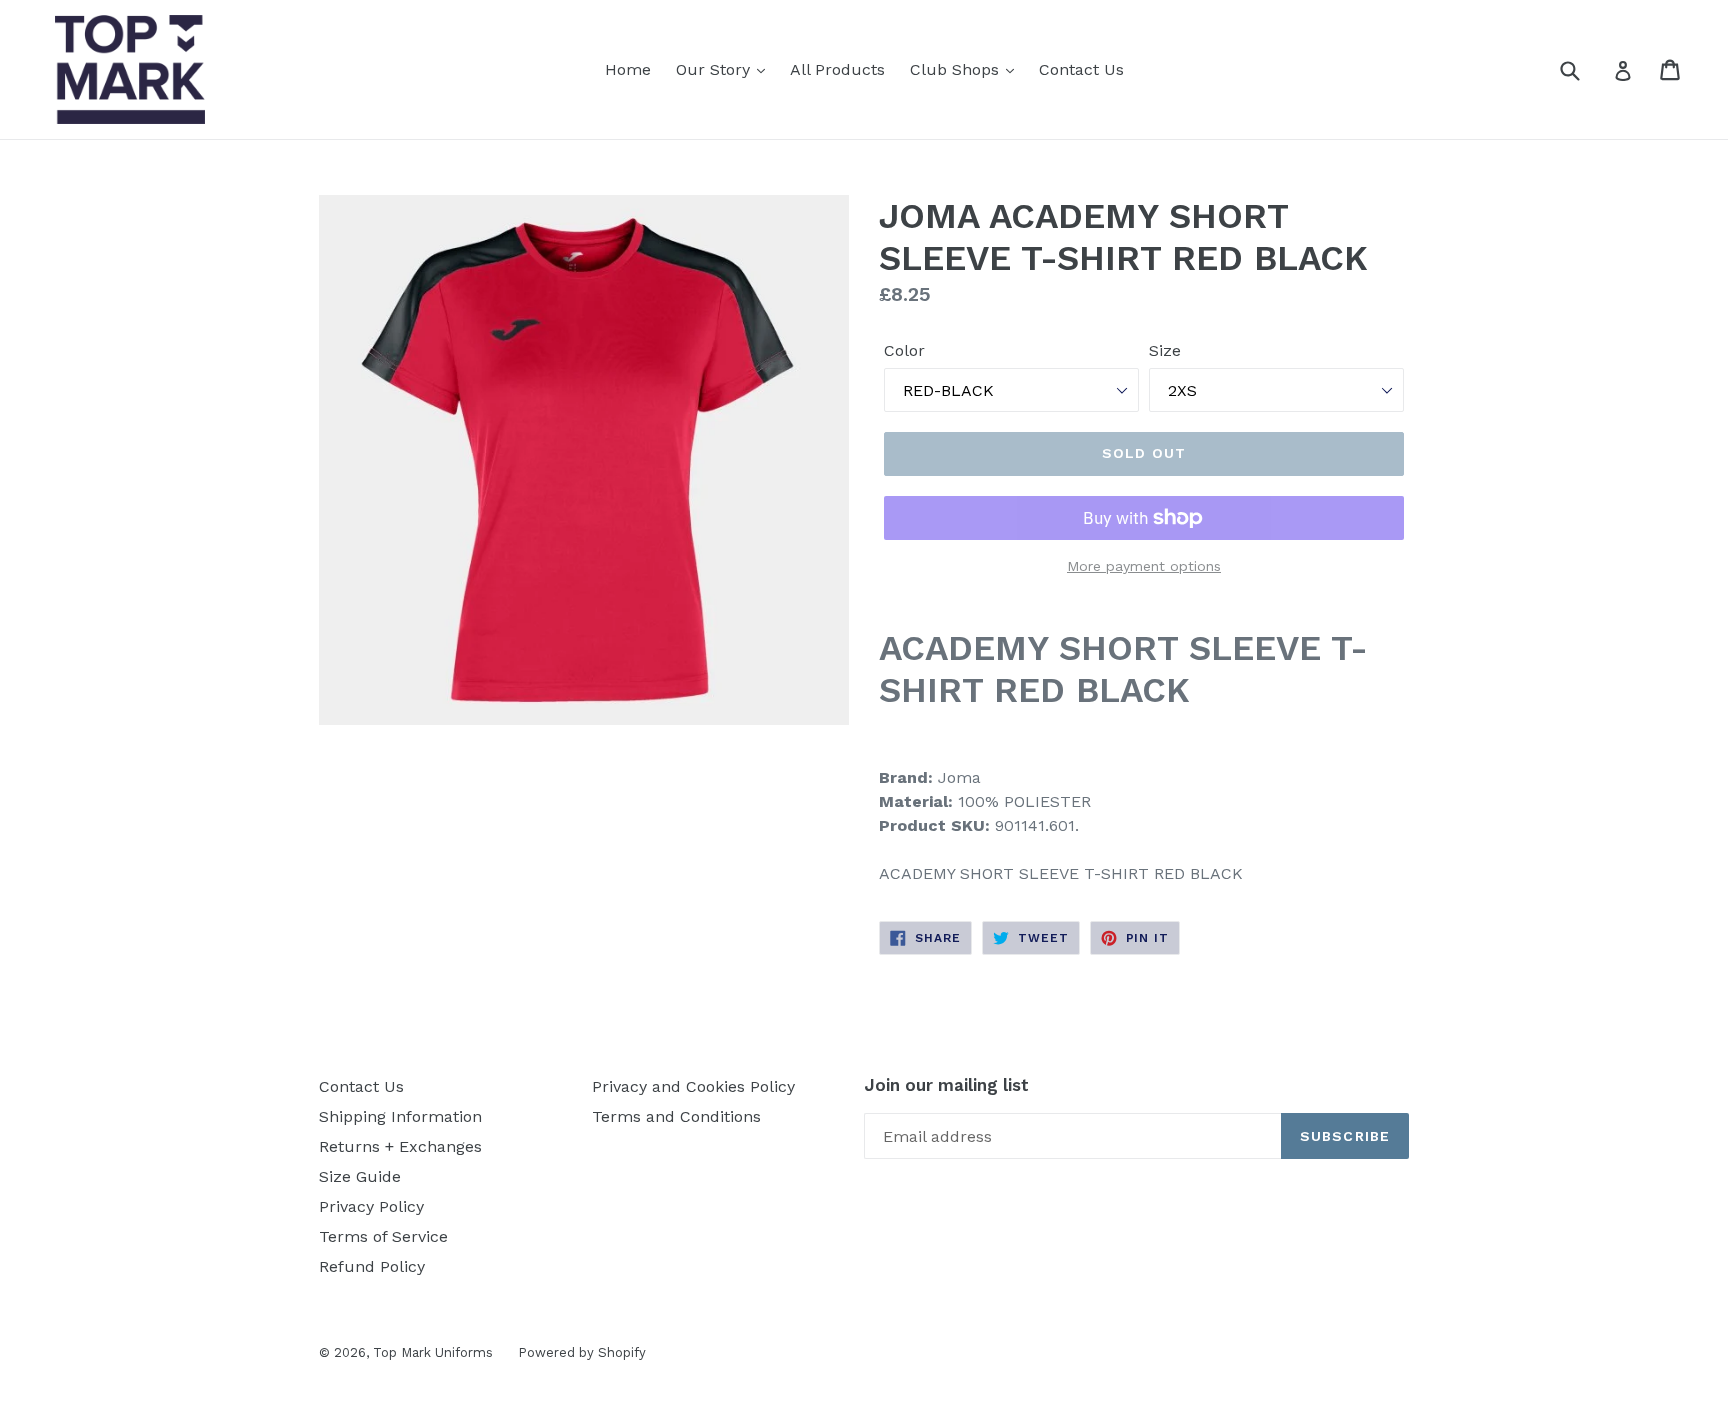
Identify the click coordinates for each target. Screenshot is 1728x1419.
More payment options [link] (1144, 566)
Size (1165, 350)
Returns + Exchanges (400, 1146)
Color (904, 350)
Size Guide (360, 1176)
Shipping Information (400, 1116)
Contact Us (1081, 69)
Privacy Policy (371, 1206)
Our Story (715, 69)
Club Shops (957, 69)
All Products (837, 69)
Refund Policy (372, 1266)
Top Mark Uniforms (433, 1352)
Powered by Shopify (582, 1352)
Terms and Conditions (676, 1116)
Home (628, 69)
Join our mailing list (946, 1085)
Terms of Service (383, 1236)
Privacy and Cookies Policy (693, 1086)
